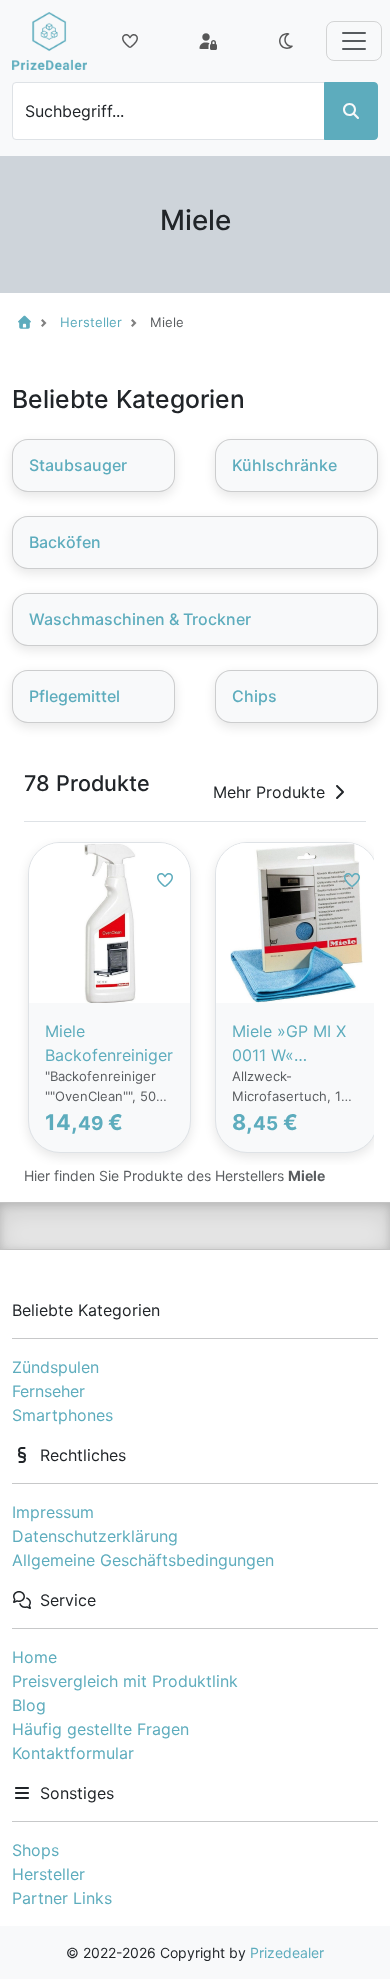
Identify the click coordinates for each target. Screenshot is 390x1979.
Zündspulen (55, 1367)
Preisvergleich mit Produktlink (125, 1681)
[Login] (208, 41)
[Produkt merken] (165, 880)
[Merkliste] (130, 41)
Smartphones (62, 1415)
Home (34, 1657)
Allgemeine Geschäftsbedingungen (143, 1560)
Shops (35, 1850)
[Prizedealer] (49, 41)
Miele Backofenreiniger (109, 1043)
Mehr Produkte (269, 792)
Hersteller (48, 1874)
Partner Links (62, 1898)
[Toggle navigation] (354, 41)
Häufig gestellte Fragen (100, 1729)
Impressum (53, 1512)
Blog (29, 1705)
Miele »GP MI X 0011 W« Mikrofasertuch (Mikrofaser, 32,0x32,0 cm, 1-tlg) (289, 1044)
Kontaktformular (73, 1753)
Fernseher (48, 1391)
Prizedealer (287, 1952)
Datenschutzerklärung (95, 1536)
